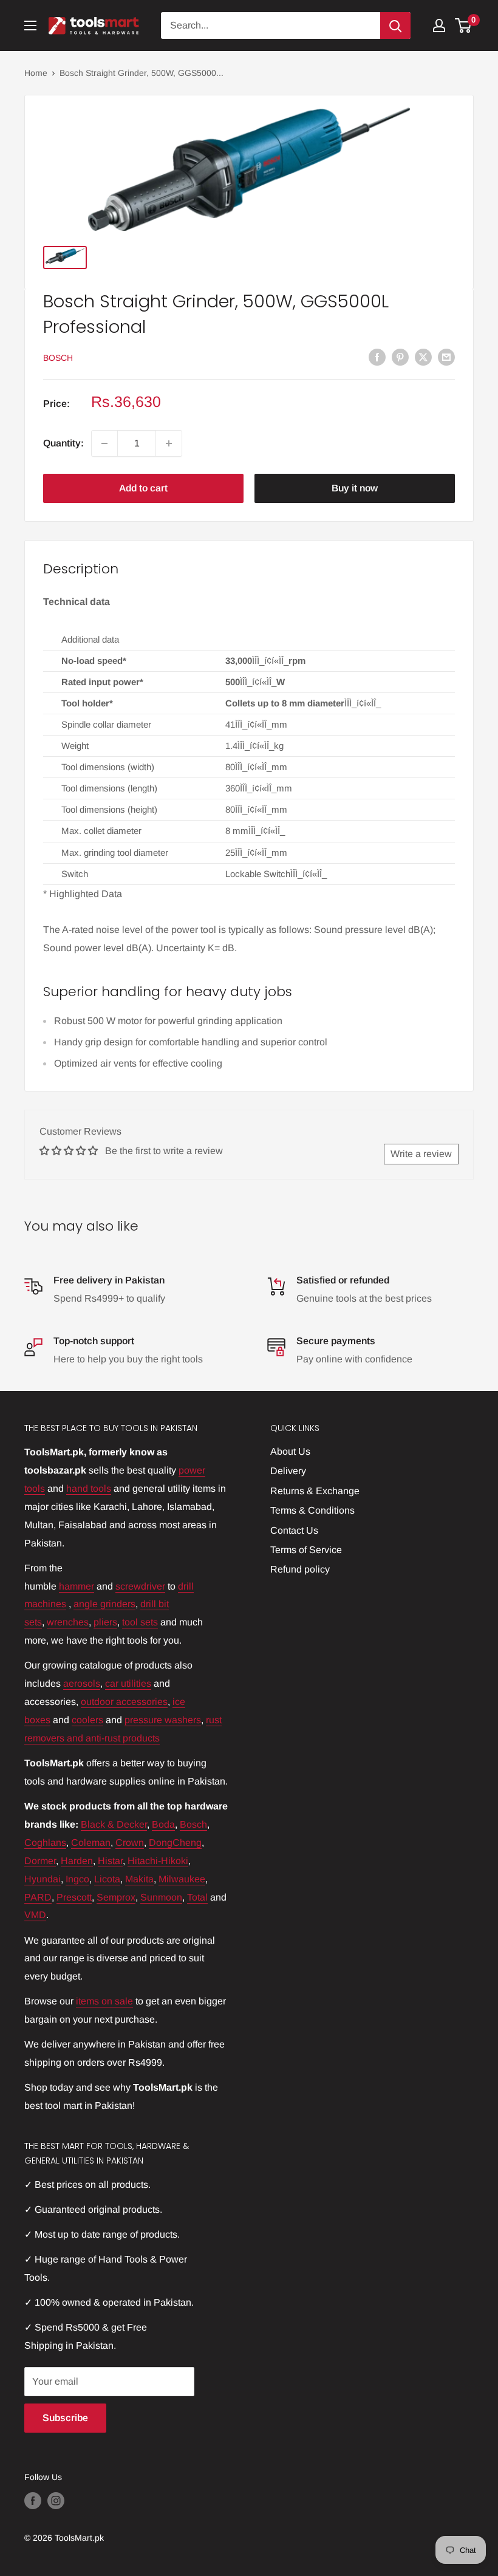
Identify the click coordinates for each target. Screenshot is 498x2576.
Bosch (58, 358)
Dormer (40, 1861)
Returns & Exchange (315, 1491)
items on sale (104, 2001)
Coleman (91, 1843)
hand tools (89, 1488)
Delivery (288, 1471)
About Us (290, 1451)
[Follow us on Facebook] (33, 2500)
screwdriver (140, 1586)
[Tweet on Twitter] (423, 357)
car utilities (128, 1683)
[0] (464, 26)
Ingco (77, 1879)
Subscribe (65, 2418)
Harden (77, 1861)
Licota (107, 1879)
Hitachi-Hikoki (158, 1861)
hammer (77, 1586)
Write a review (421, 1154)
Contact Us (294, 1530)
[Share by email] (446, 357)
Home (36, 73)
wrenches (68, 1622)
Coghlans (45, 1843)
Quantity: (63, 443)
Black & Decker (114, 1824)
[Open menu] (30, 26)
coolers (87, 1720)
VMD (35, 1915)
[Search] (395, 26)
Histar (110, 1861)
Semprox (116, 1897)
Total (197, 1897)
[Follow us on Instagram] (56, 2500)
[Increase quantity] (169, 443)
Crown (130, 1843)
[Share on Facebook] (377, 357)
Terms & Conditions (312, 1510)
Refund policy (300, 1569)
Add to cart (143, 488)
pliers (105, 1622)
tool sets (140, 1622)
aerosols (82, 1683)
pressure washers (163, 1720)
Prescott (74, 1897)
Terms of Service (306, 1550)
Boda (163, 1824)
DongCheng (175, 1843)
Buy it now (355, 488)
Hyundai (43, 1879)
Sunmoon (161, 1897)
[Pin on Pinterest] (400, 357)
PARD (38, 1897)
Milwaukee (182, 1879)
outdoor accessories (124, 1702)
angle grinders (104, 1604)
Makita (139, 1879)
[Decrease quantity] (104, 443)
